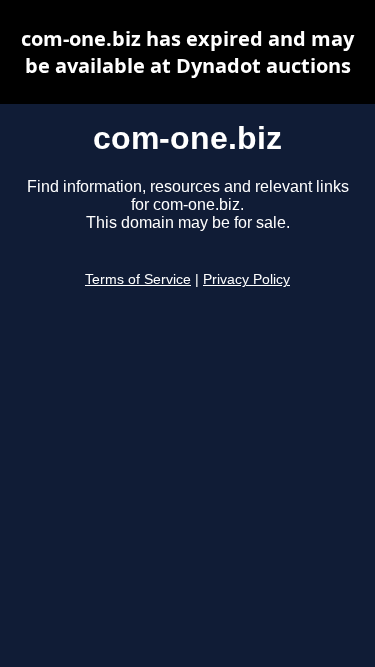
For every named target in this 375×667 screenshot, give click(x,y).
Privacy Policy (246, 279)
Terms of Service (138, 279)
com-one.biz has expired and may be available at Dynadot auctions (187, 52)
